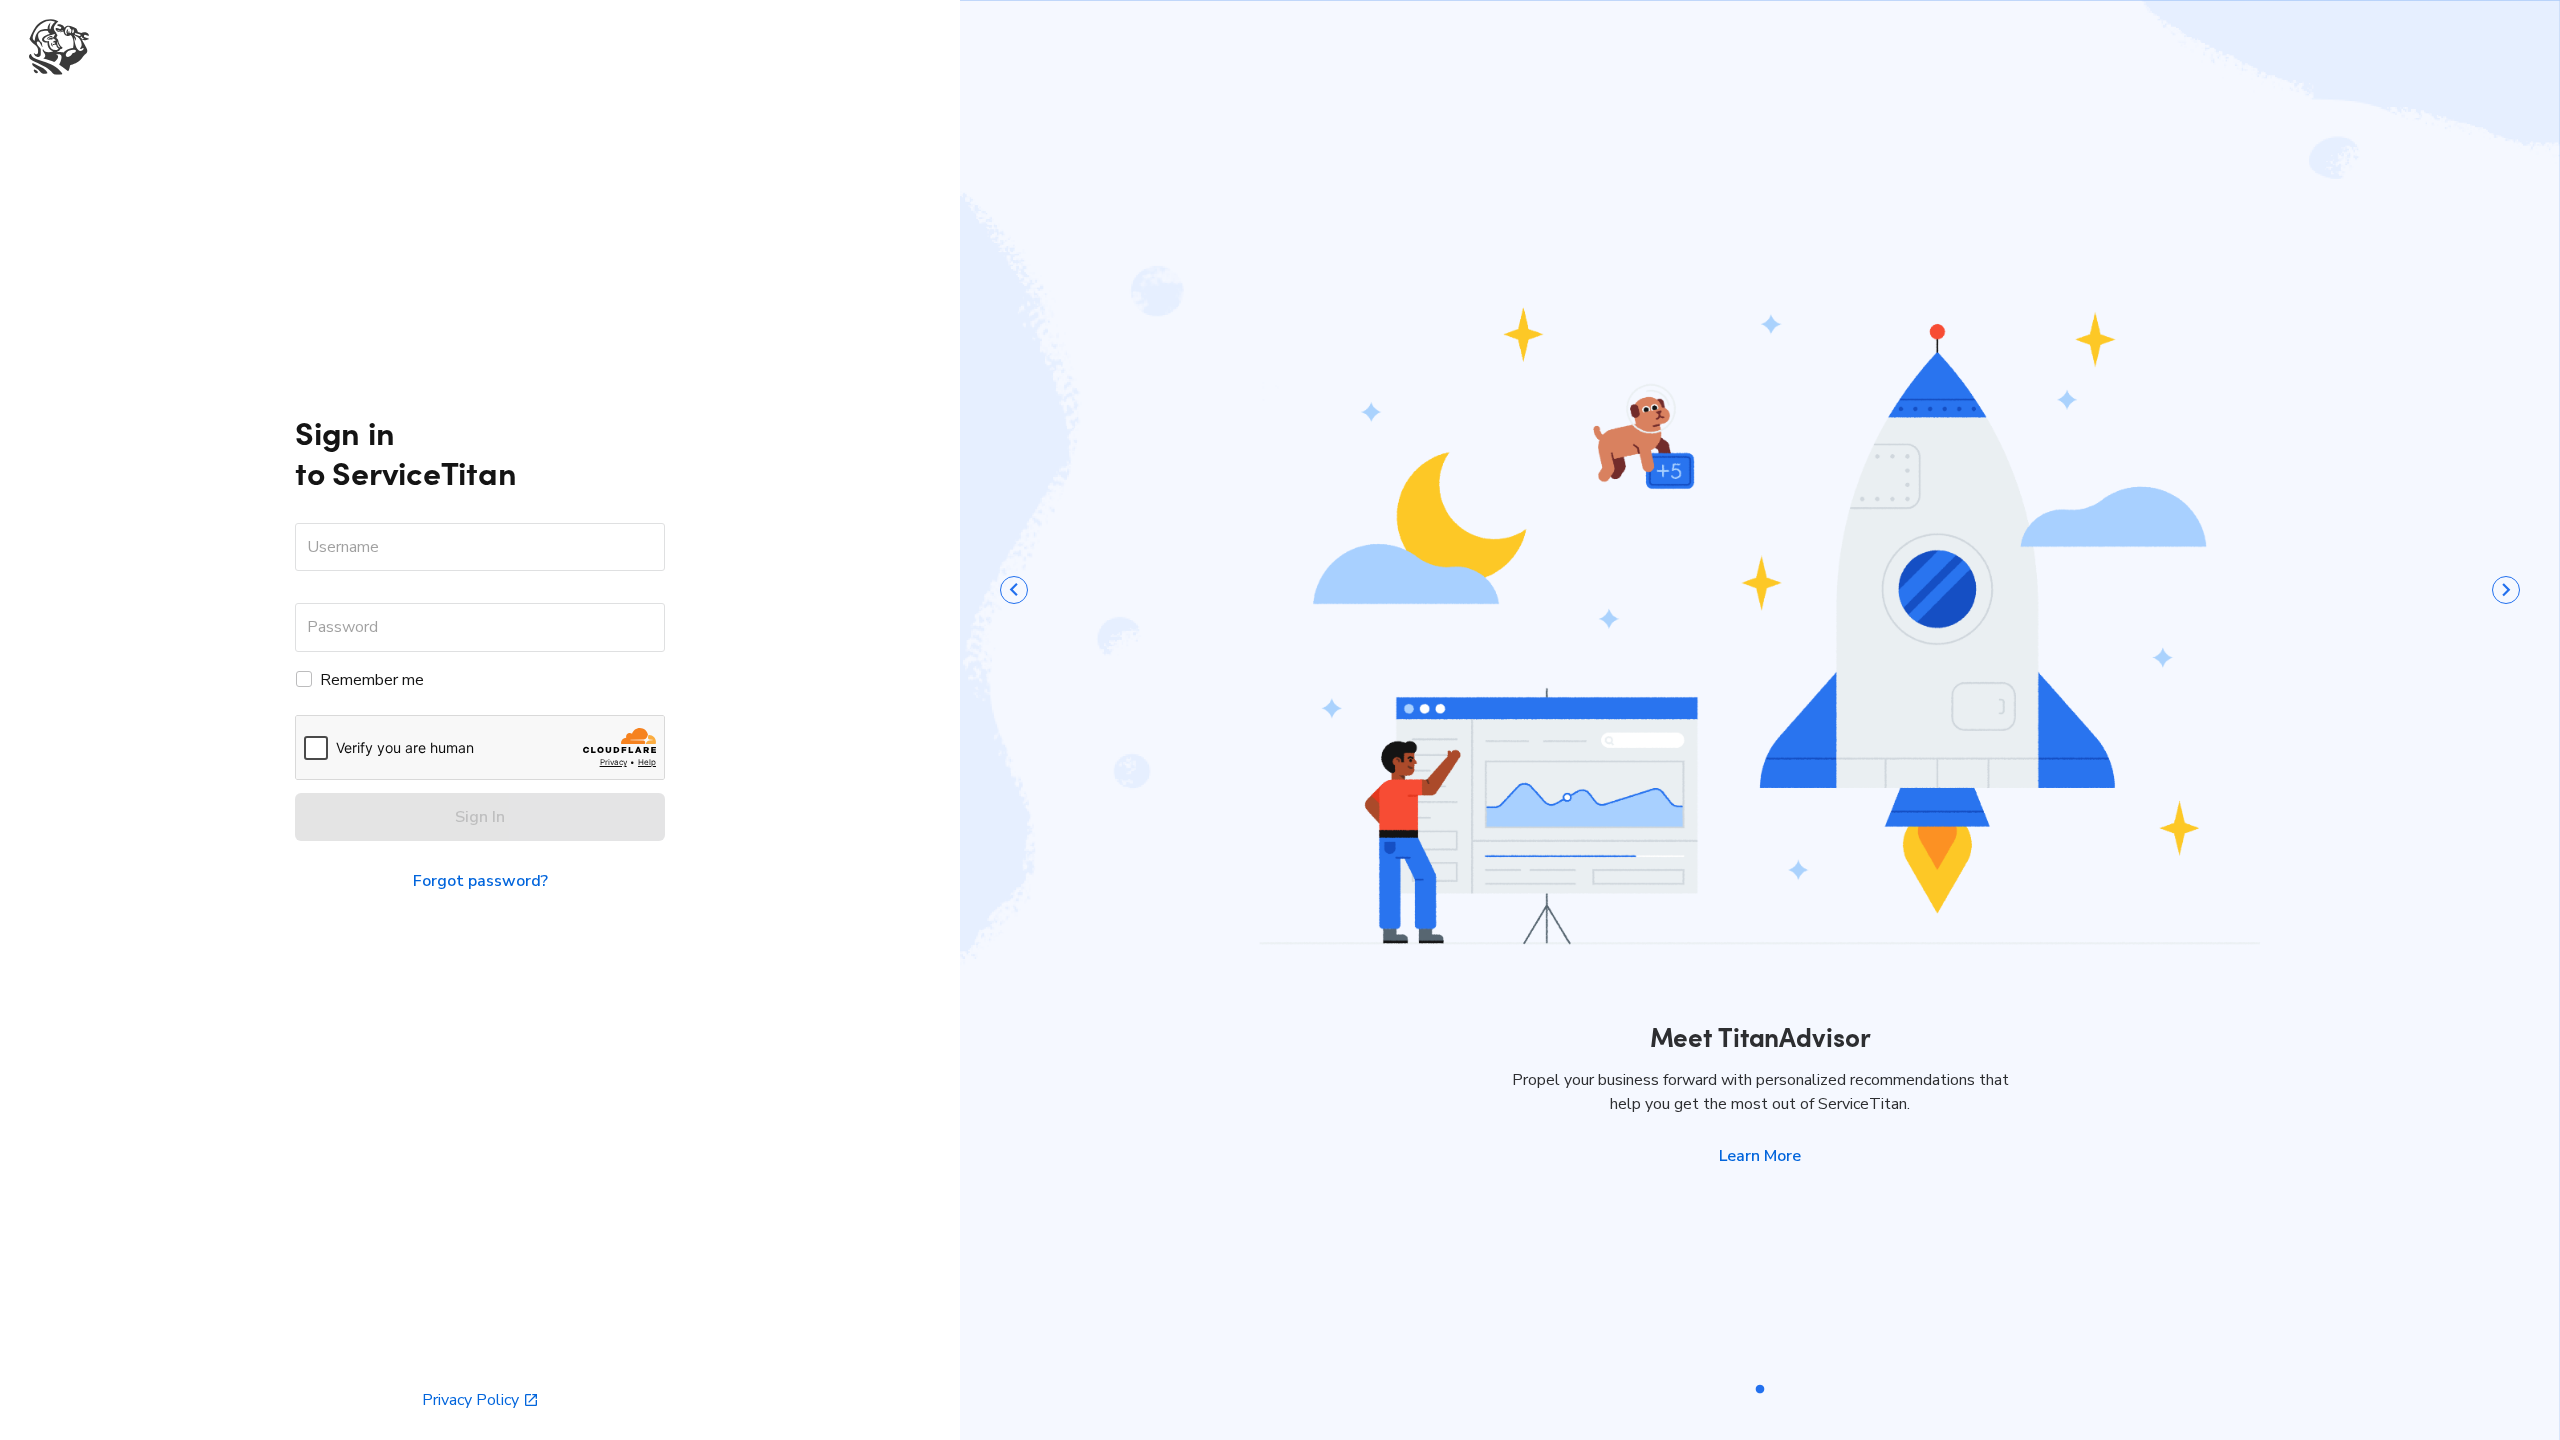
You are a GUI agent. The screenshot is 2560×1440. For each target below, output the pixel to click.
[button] (1760, 1156)
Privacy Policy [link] (470, 1400)
